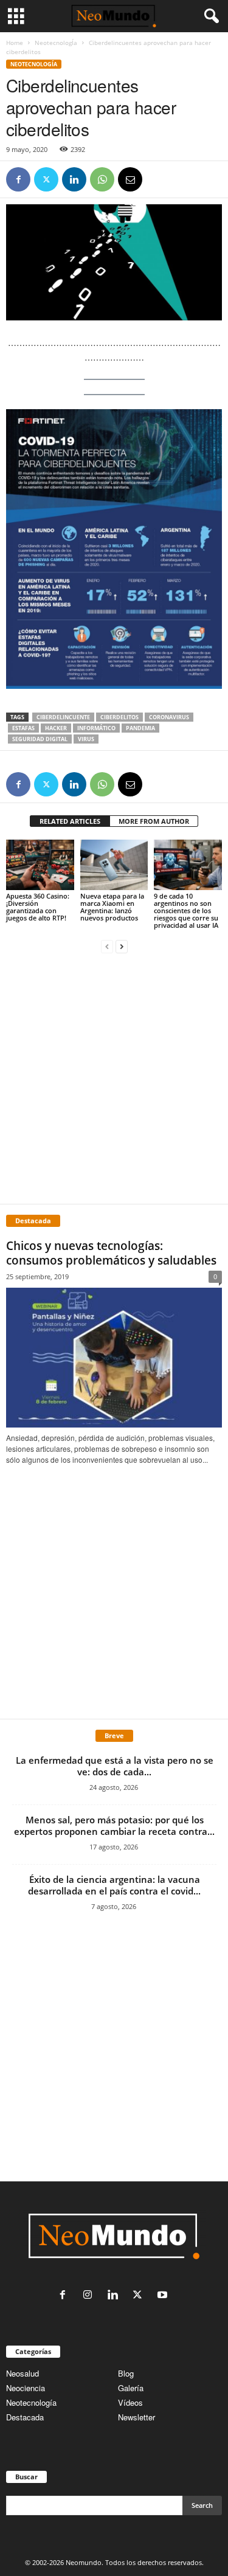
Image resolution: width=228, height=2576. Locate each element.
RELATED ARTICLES (70, 821)
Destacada (25, 2417)
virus (86, 739)
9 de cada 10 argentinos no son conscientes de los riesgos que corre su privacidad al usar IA (186, 910)
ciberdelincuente (63, 717)
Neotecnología (31, 2402)
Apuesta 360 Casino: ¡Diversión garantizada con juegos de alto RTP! (38, 907)
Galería (131, 2388)
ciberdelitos (119, 717)
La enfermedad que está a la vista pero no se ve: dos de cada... (115, 1766)
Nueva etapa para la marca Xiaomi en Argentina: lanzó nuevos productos (112, 907)
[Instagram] (90, 2295)
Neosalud (22, 2373)
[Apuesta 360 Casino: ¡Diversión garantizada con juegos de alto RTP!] (40, 865)
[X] (46, 179)
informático (96, 728)
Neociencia (26, 2388)
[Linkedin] (74, 179)
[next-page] (122, 946)
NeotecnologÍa (56, 43)
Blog (126, 2373)
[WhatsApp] (102, 179)
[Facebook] (18, 179)
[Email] (130, 179)
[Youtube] (164, 2295)
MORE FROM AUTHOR (154, 821)
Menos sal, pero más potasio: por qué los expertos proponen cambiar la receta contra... (114, 1825)
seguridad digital (40, 739)
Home (15, 43)
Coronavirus (169, 717)
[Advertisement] (114, 1078)
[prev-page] (107, 946)
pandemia (140, 728)
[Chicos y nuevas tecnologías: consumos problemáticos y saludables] (114, 1358)
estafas (23, 728)
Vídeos (130, 2402)
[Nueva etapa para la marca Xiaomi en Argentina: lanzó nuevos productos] (114, 865)
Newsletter (136, 2417)
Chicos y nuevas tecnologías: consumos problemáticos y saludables (111, 1253)
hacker (56, 728)
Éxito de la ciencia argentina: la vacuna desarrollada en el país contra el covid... (114, 1885)
